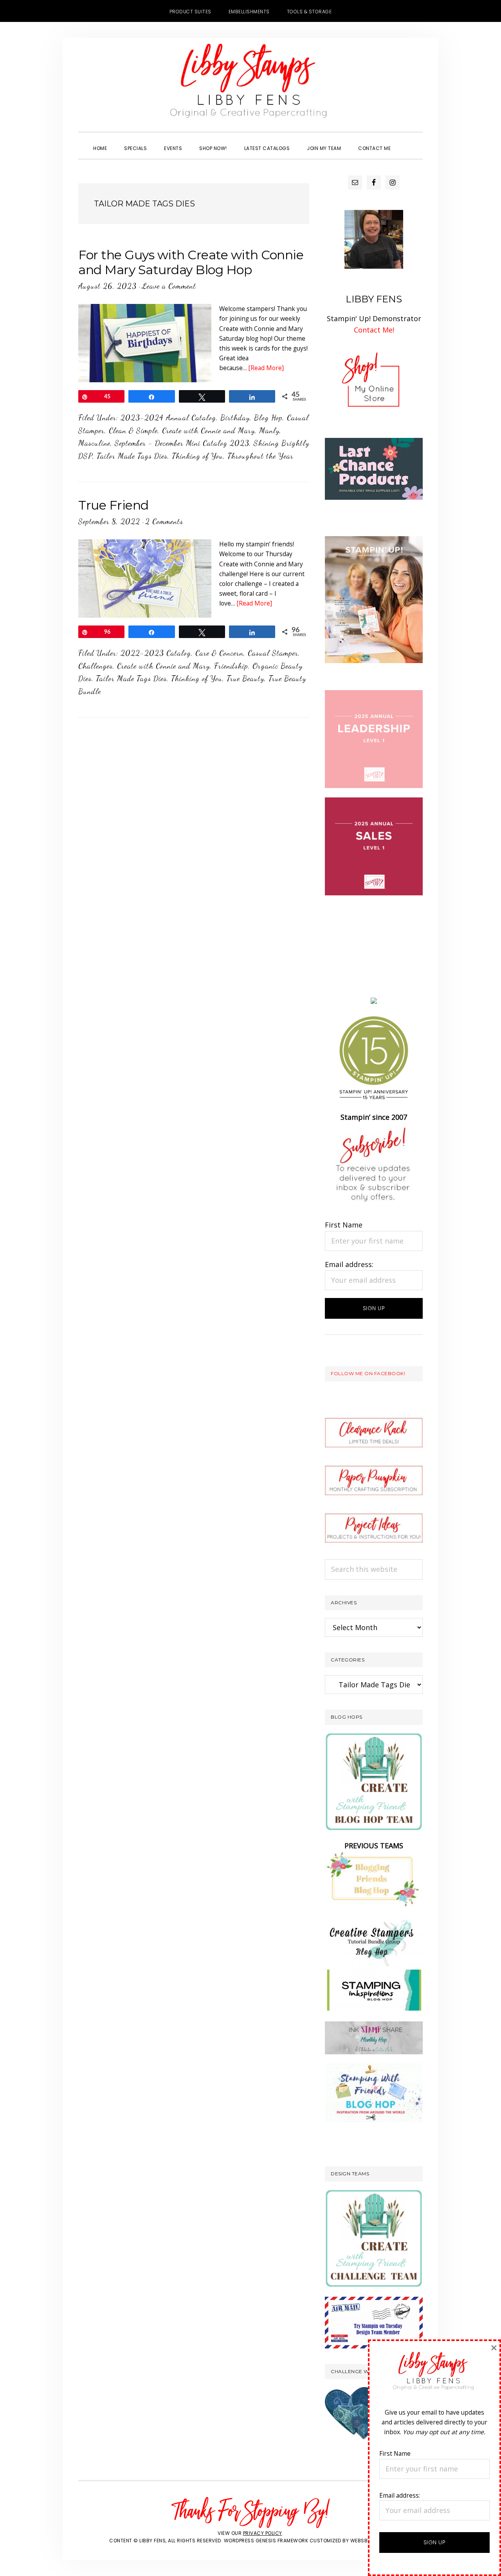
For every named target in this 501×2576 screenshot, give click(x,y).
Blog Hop (268, 418)
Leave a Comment (169, 286)
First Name (344, 1225)
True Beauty (245, 678)
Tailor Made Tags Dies (132, 456)
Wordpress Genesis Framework (266, 2541)
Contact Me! (374, 330)
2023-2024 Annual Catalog (168, 418)
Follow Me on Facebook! (368, 1373)
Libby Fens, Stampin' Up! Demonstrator (250, 85)
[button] (408, 141)
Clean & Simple (133, 430)
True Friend (114, 505)
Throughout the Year (260, 456)
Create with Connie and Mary (208, 430)
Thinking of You (197, 456)
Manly (269, 430)
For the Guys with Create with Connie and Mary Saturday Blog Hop (191, 262)
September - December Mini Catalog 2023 (182, 443)
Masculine (94, 443)
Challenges (96, 666)
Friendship (231, 666)
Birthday (235, 418)
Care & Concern (219, 653)
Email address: (349, 1264)
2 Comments (164, 521)
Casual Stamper (273, 653)
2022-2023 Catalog (156, 653)
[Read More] (266, 368)
